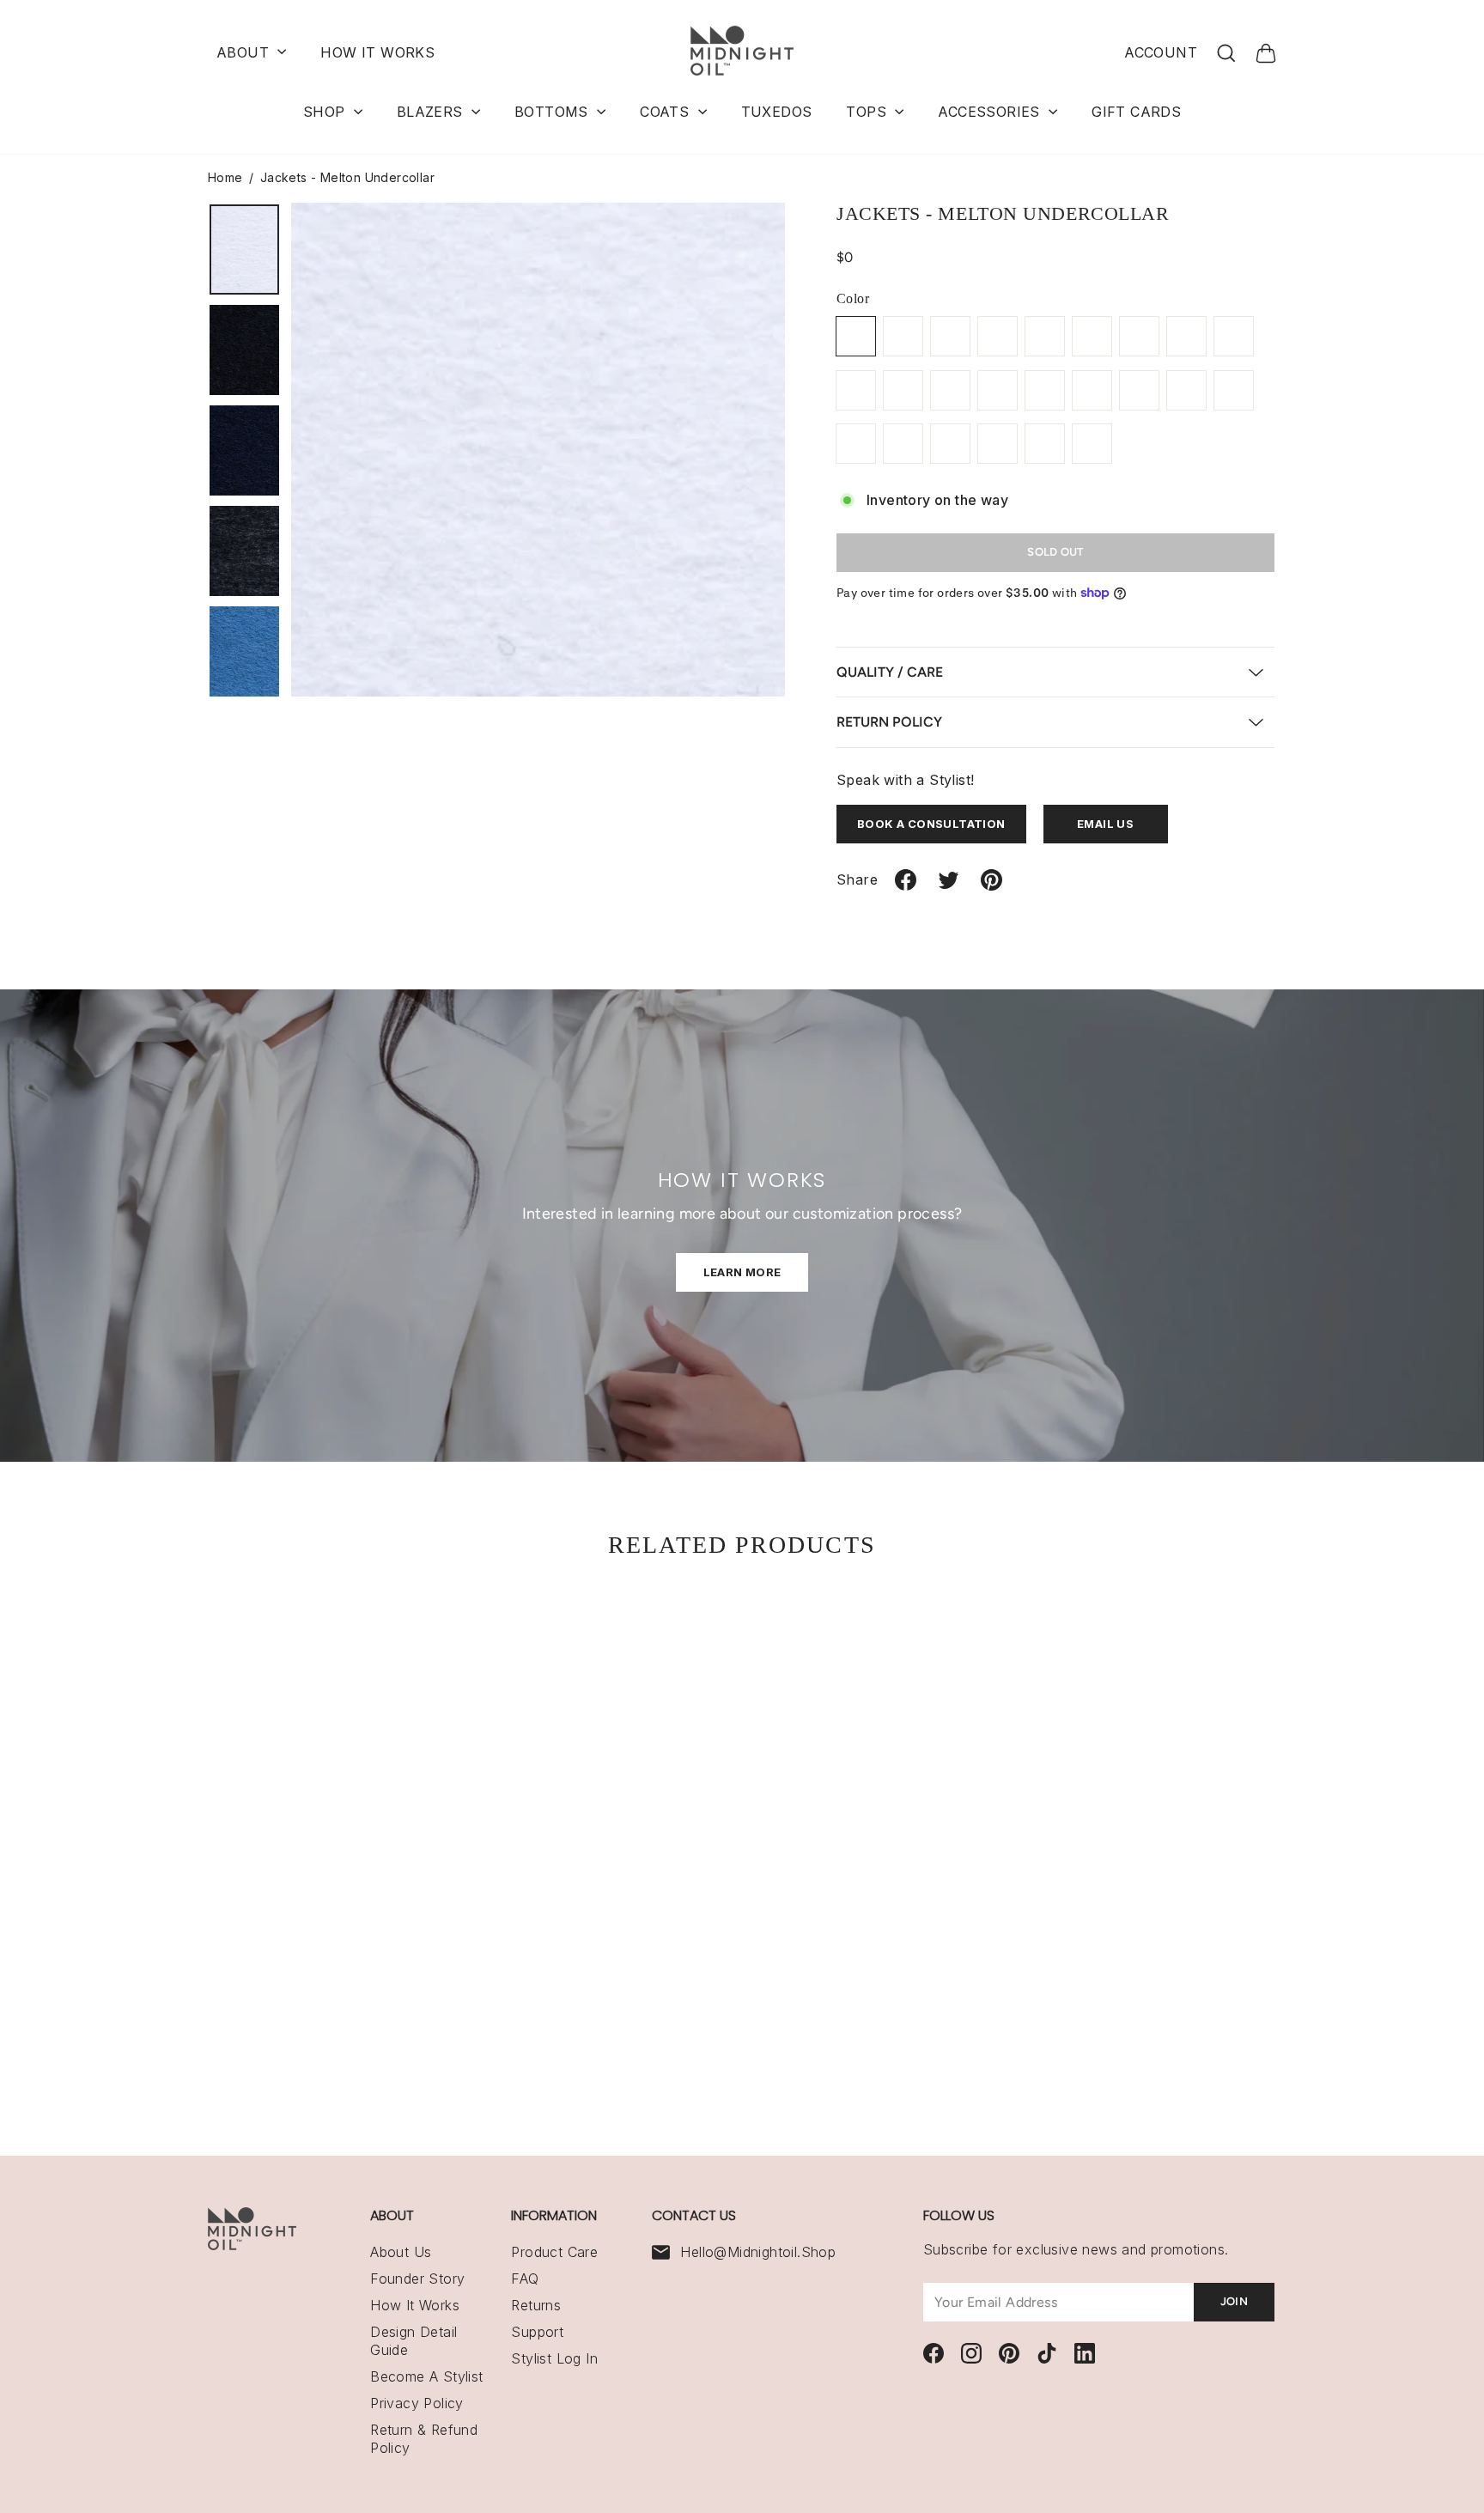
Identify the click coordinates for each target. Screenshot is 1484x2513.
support (537, 2332)
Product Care (554, 2252)
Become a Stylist (426, 2376)
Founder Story (417, 2279)
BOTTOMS (553, 112)
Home (225, 177)
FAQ (525, 2279)
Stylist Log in (554, 2358)
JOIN (1234, 2301)
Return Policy (889, 722)
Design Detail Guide (414, 2341)
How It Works (415, 2305)
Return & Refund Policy (424, 2439)
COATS (666, 112)
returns (536, 2305)
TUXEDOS (777, 112)
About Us (401, 2252)
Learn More (742, 1272)
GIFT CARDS (1136, 112)
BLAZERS (432, 112)
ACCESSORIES (991, 112)
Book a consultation (931, 824)
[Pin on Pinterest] (991, 887)
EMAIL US (1105, 824)
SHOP (326, 112)
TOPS (868, 112)
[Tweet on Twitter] (949, 887)
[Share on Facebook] (906, 887)
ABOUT (245, 52)
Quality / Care (890, 672)
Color (853, 298)
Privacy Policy (417, 2403)
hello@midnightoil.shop (758, 2252)
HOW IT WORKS (377, 52)
